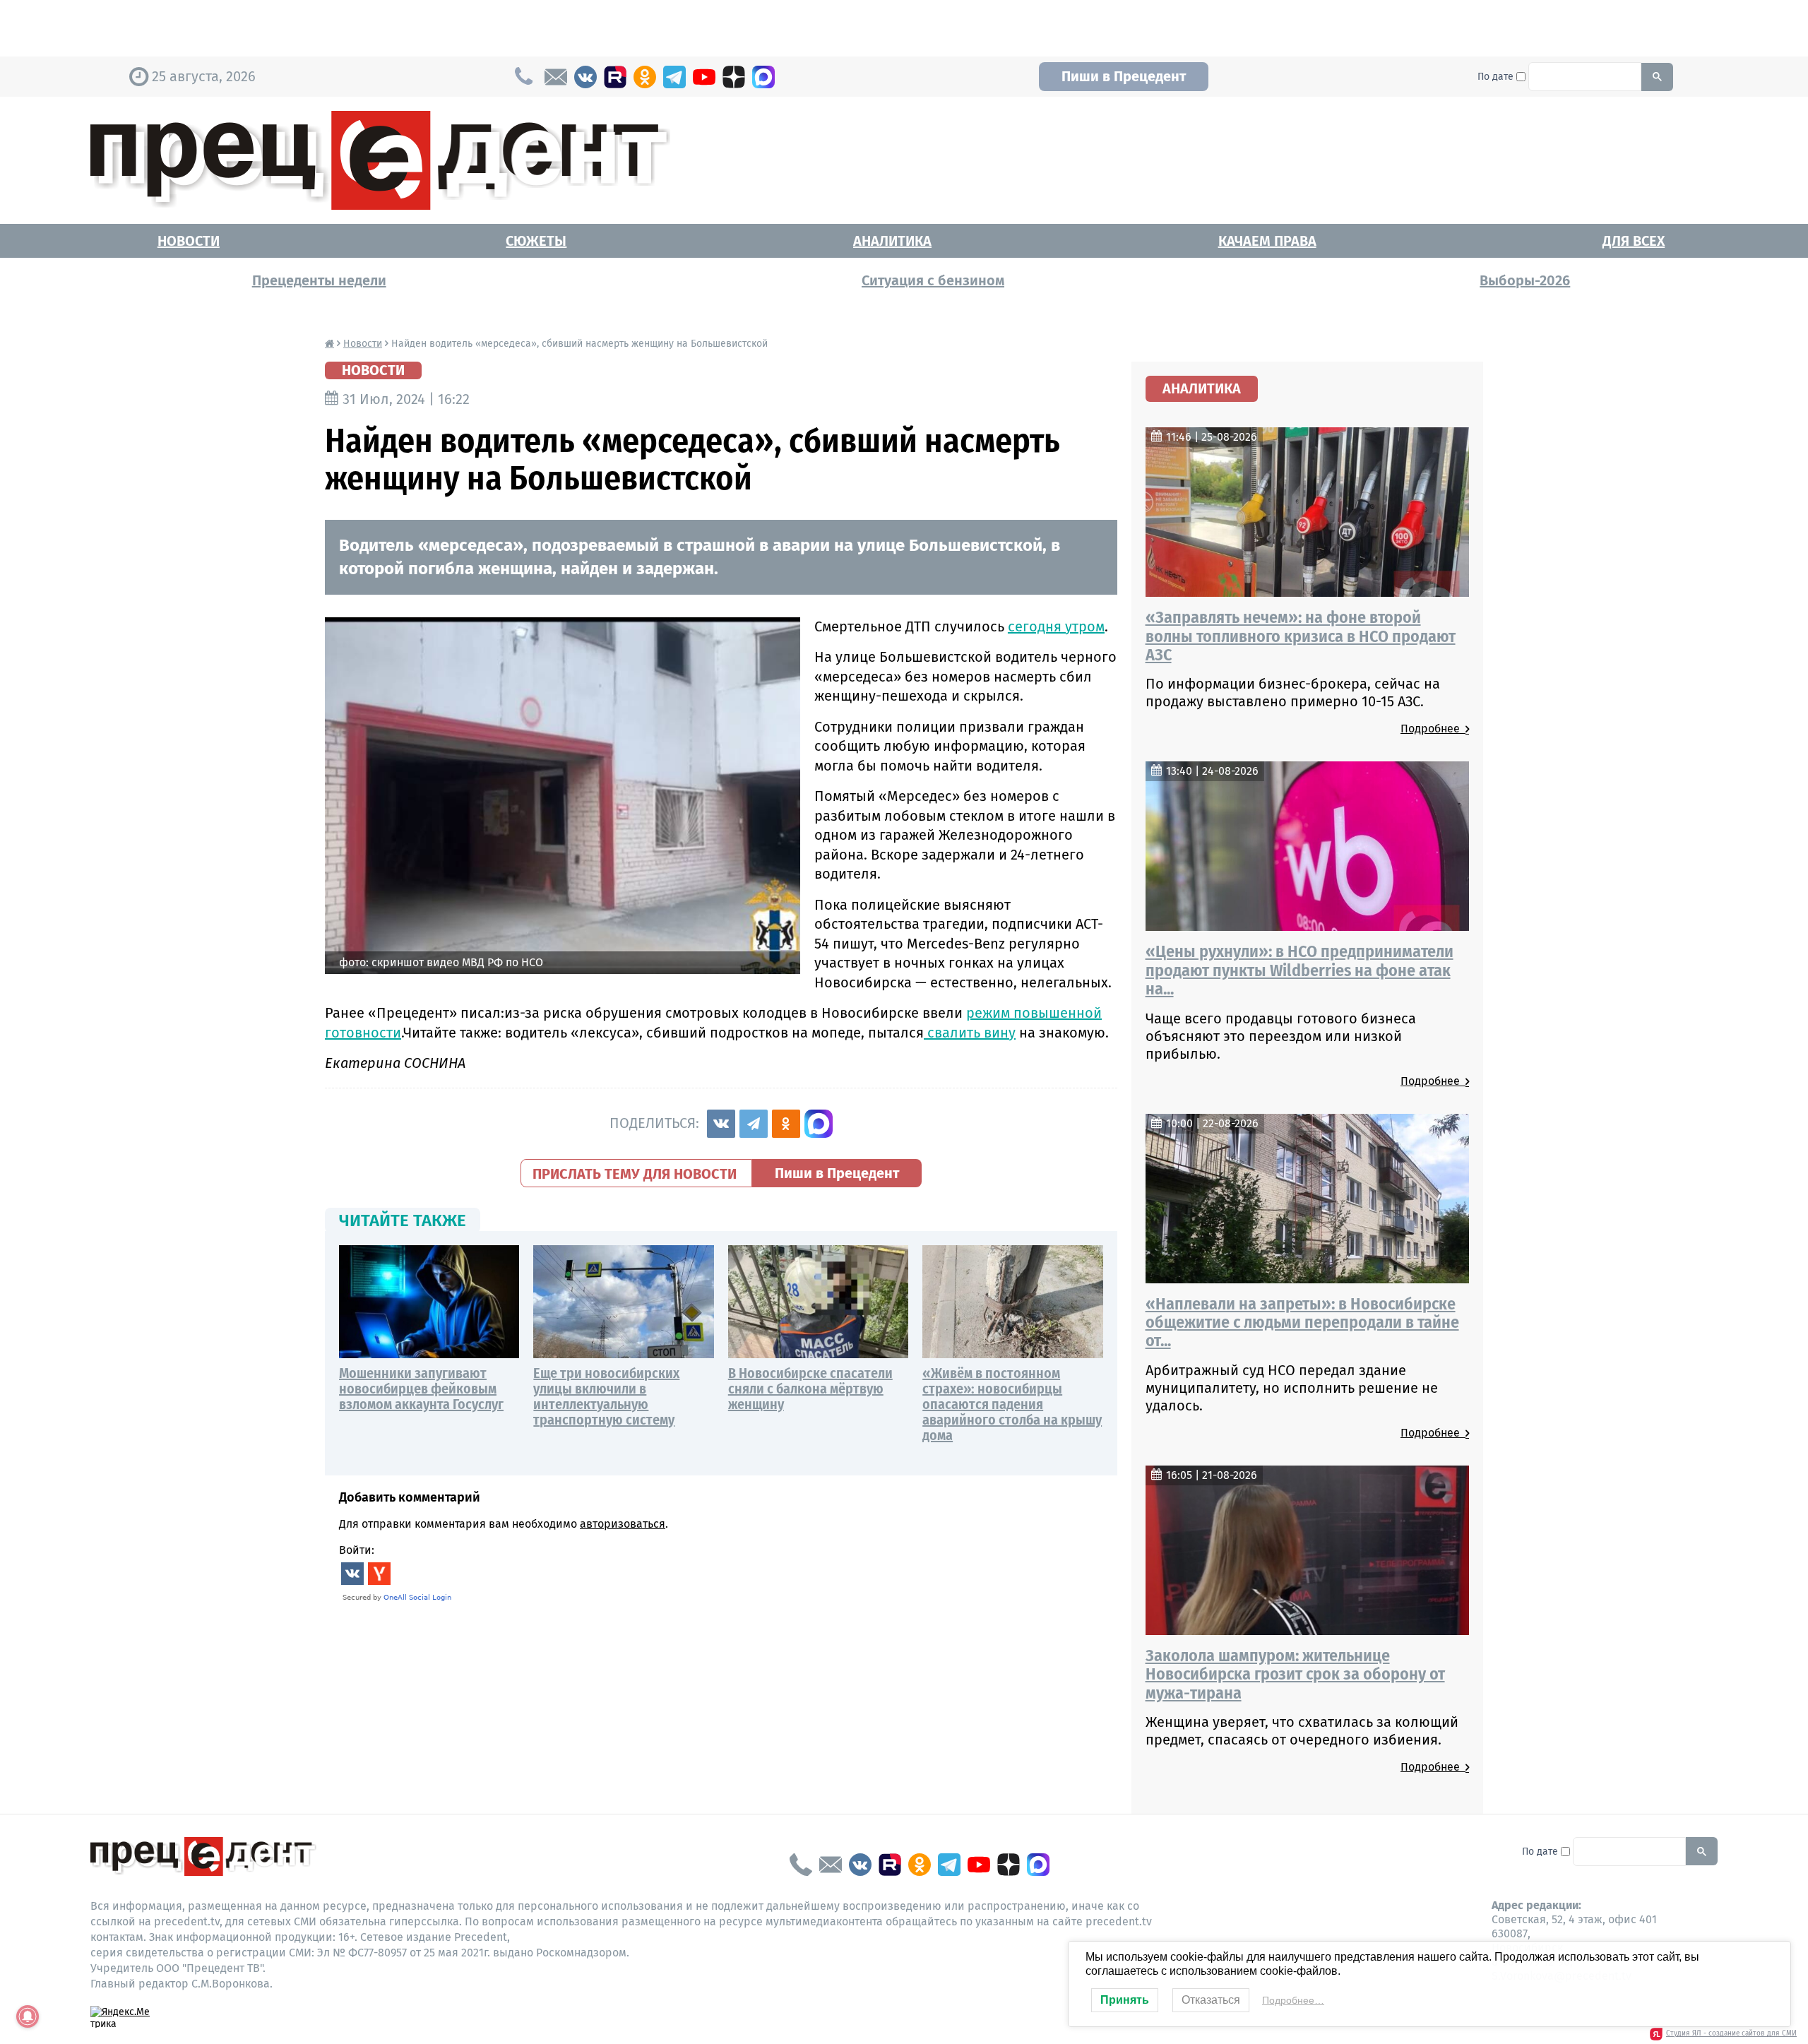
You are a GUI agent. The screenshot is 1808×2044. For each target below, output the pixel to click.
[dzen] (734, 77)
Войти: (357, 1550)
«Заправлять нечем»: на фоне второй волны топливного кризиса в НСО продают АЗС (1301, 636)
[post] (556, 77)
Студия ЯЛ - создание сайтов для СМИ (1731, 2033)
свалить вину (970, 1033)
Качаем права (1267, 241)
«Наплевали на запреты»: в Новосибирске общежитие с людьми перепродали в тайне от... (1302, 1323)
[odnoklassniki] (645, 77)
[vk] (585, 77)
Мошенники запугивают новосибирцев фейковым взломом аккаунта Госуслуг (421, 1389)
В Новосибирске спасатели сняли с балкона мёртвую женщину (810, 1389)
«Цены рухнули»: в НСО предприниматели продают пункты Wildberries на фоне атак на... (1299, 970)
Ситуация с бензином (933, 280)
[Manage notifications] (28, 2016)
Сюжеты (536, 241)
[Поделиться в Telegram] (754, 1124)
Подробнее (1433, 729)
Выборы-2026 (1525, 280)
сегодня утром (1056, 626)
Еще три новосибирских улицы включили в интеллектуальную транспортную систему (606, 1396)
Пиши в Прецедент (1124, 76)
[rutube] (615, 77)
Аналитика (892, 241)
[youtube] (704, 77)
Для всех (1634, 241)
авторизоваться (623, 1524)
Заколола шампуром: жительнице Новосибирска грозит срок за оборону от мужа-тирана (1295, 1674)
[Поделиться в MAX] (819, 1124)
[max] (763, 77)
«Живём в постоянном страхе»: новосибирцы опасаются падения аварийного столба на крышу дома (1012, 1404)
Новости (189, 241)
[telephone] (801, 1865)
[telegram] (674, 77)
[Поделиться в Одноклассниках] (786, 1124)
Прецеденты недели (319, 280)
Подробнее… (1293, 2000)
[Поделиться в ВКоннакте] (721, 1124)
